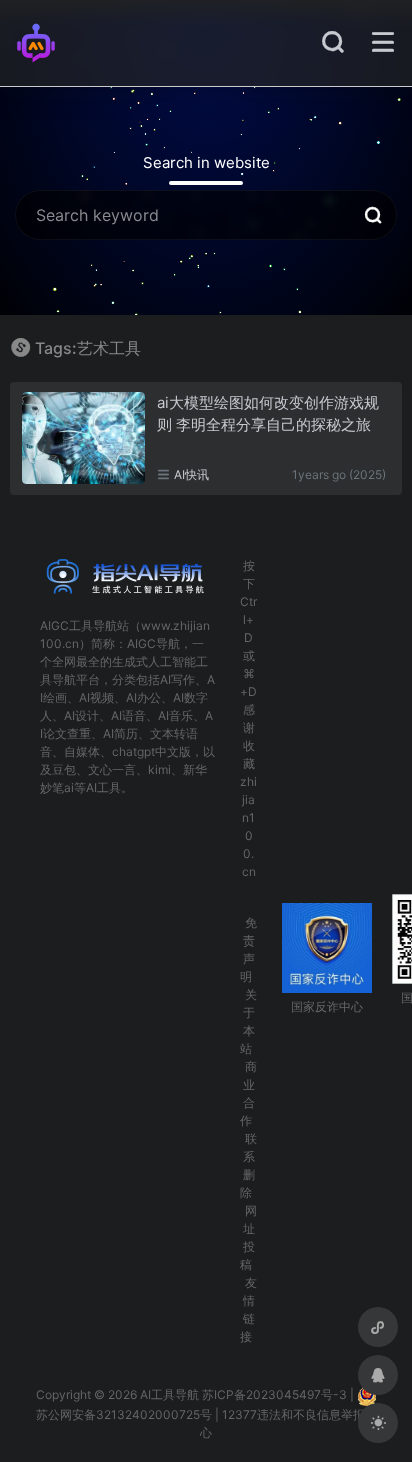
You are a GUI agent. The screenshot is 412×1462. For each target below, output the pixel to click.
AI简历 (120, 733)
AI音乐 (175, 715)
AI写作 (177, 679)
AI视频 (96, 697)
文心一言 (112, 769)
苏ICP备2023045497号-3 (274, 1395)
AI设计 (81, 715)
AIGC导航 (153, 643)
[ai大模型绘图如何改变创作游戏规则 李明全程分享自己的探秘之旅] (83, 438)
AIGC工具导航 (78, 625)
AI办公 (143, 697)
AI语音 (128, 715)
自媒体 (82, 751)
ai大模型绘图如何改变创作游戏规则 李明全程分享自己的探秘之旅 (268, 413)
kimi (159, 769)
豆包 (64, 769)
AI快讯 (191, 474)
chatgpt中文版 (151, 751)
